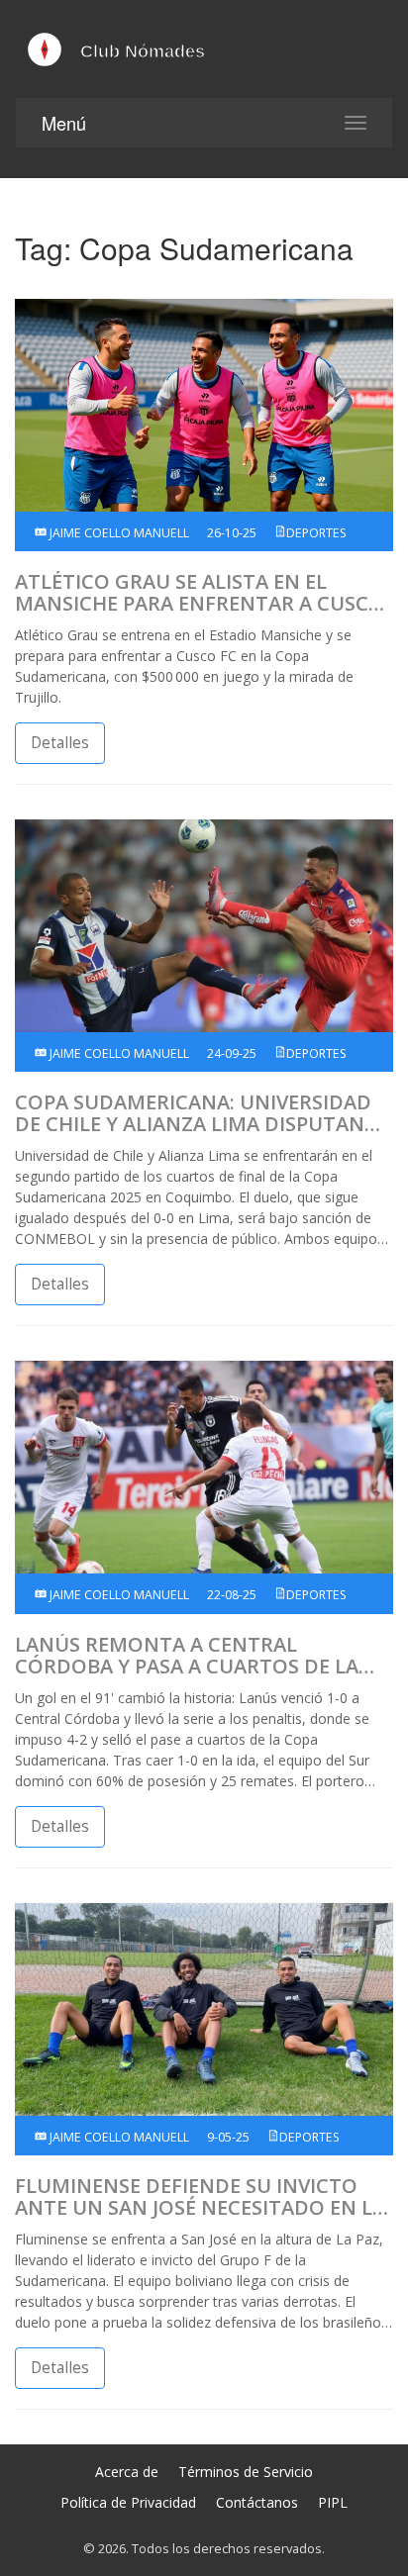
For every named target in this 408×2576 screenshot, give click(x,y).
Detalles (60, 743)
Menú (64, 123)
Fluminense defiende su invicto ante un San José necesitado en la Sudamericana (200, 2197)
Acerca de (127, 2472)
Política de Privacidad (128, 2502)
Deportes (316, 533)
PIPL (333, 2502)
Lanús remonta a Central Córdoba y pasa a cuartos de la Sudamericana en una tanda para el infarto (198, 1656)
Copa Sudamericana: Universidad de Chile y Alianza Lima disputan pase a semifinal (193, 1113)
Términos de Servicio (246, 2472)
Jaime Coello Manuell (118, 533)
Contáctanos (257, 2502)
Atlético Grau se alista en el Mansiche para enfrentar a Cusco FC (200, 593)
